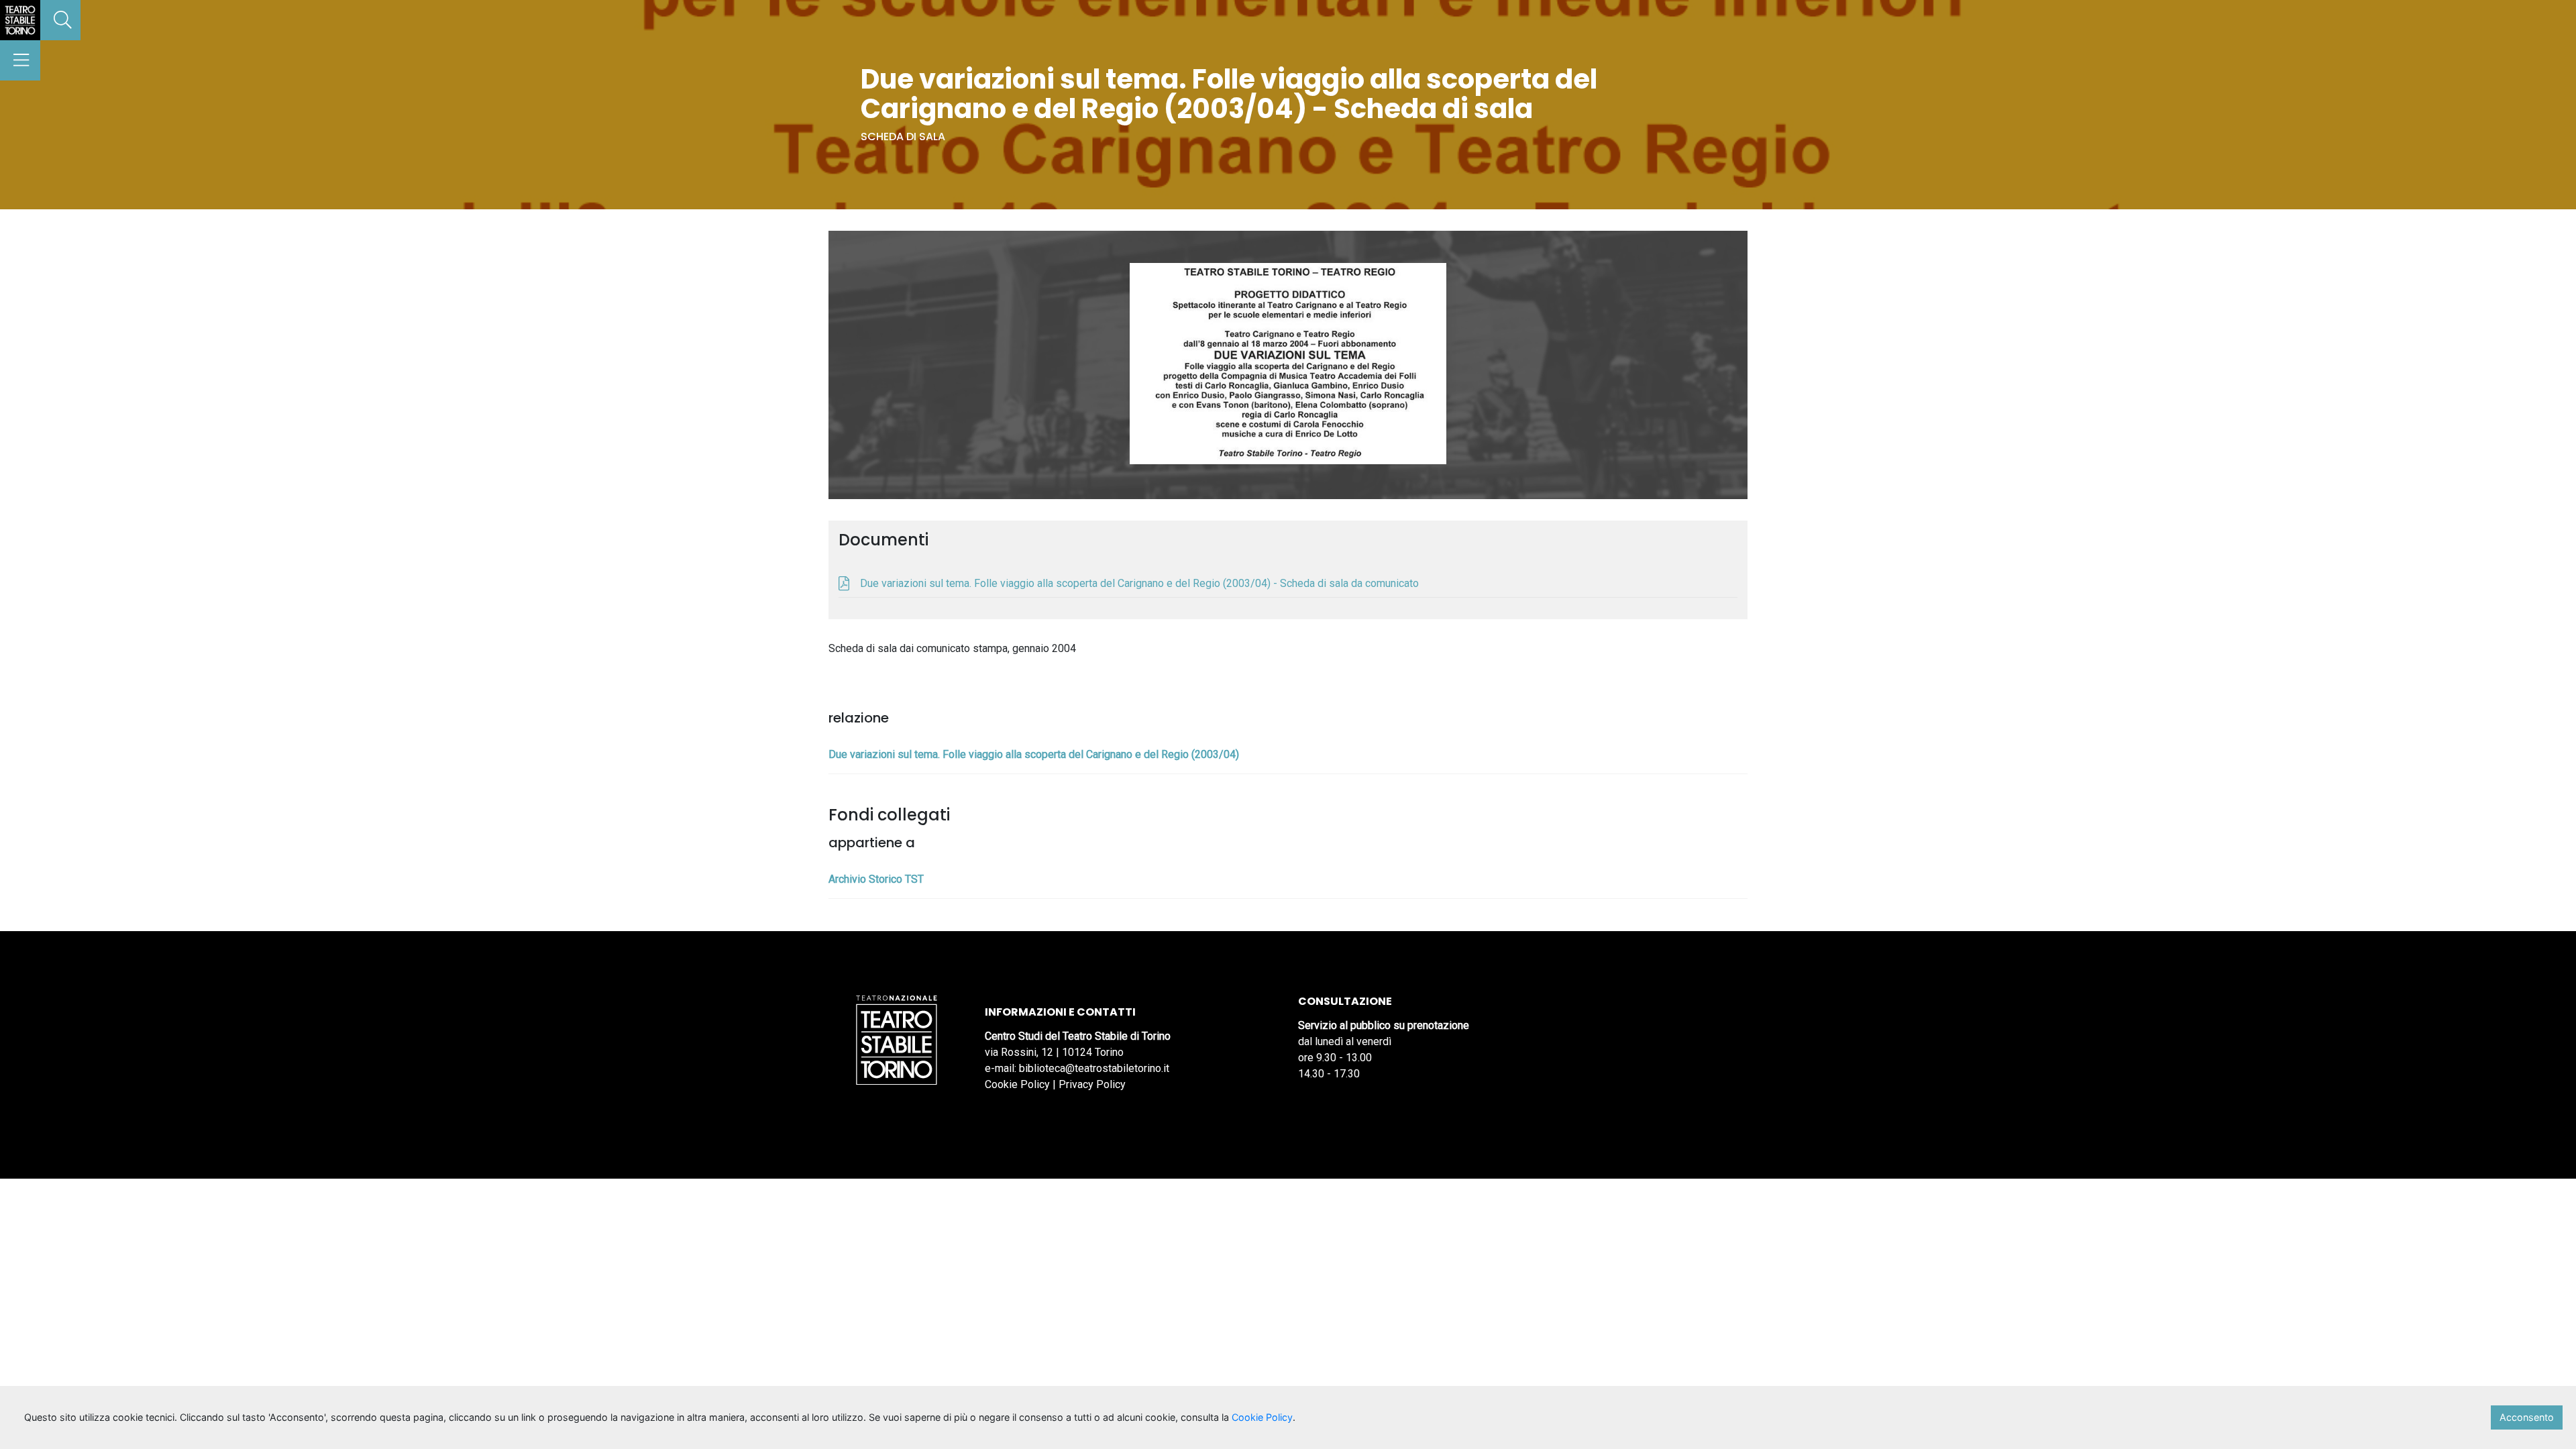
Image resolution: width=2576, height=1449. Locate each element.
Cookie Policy (1017, 1084)
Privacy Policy (1092, 1084)
